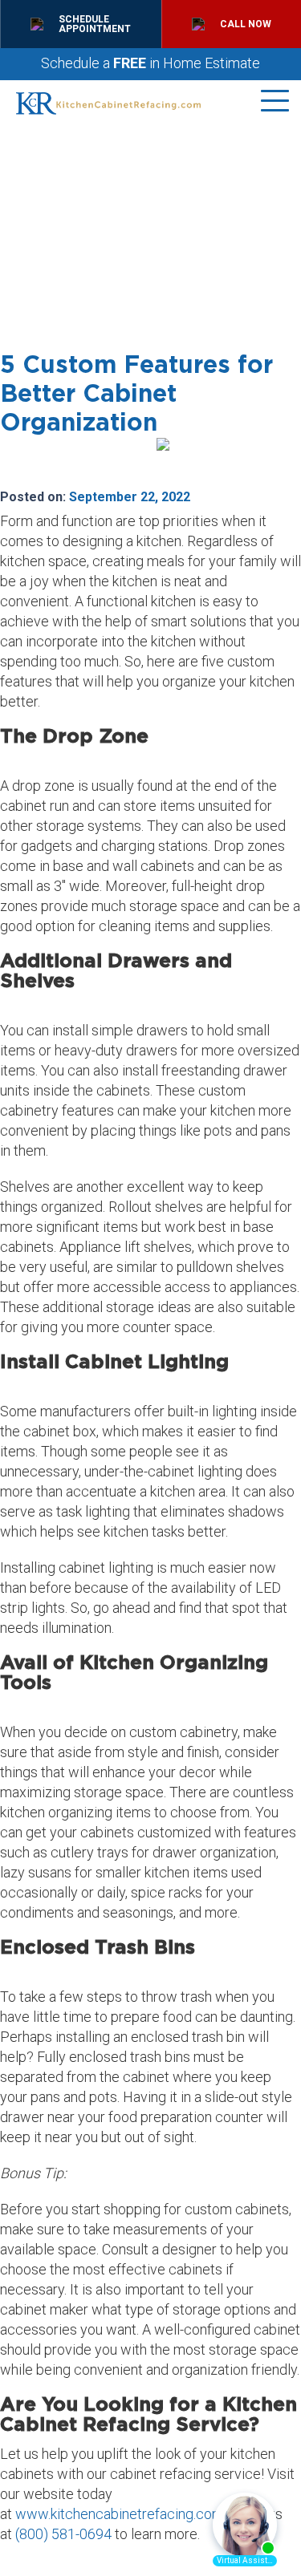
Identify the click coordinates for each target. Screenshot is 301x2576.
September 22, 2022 (130, 497)
